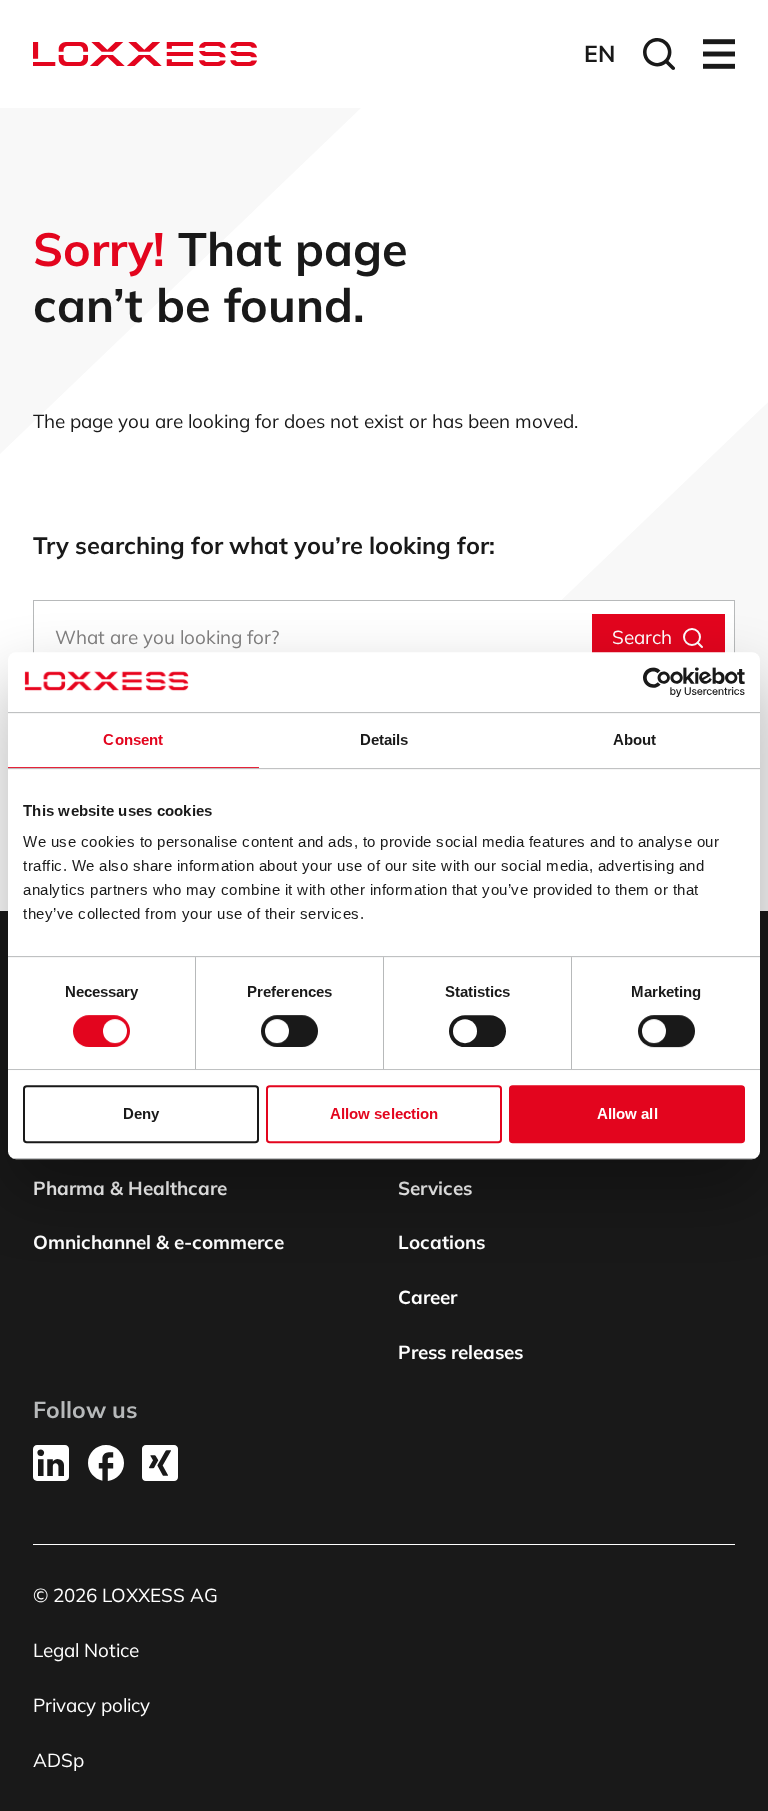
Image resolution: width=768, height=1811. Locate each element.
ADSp (58, 1760)
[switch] (289, 1031)
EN (599, 53)
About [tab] (635, 739)
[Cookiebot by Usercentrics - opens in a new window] (657, 682)
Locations (441, 1242)
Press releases (460, 1352)
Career (427, 1297)
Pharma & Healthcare (130, 1188)
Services (435, 1188)
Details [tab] (384, 739)
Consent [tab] (133, 739)
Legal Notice (86, 1650)
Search (642, 637)
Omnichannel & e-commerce (158, 1242)
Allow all (627, 1113)
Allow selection (384, 1113)
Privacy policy (91, 1705)
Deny (141, 1113)
